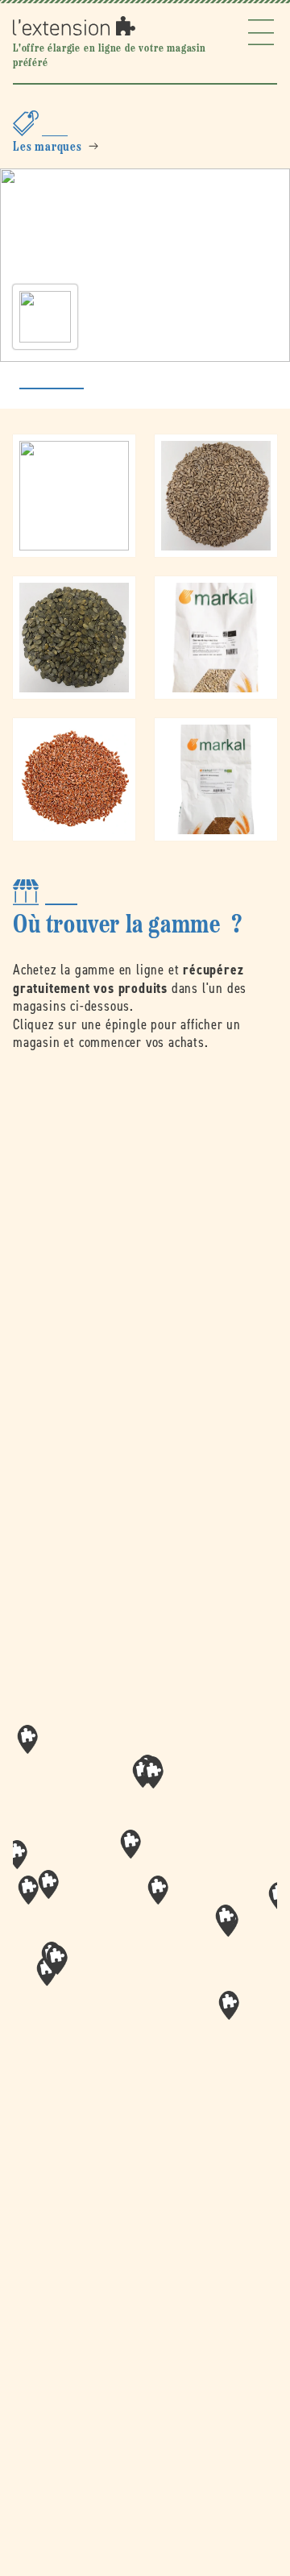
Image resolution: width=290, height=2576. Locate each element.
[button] (158, 1890)
